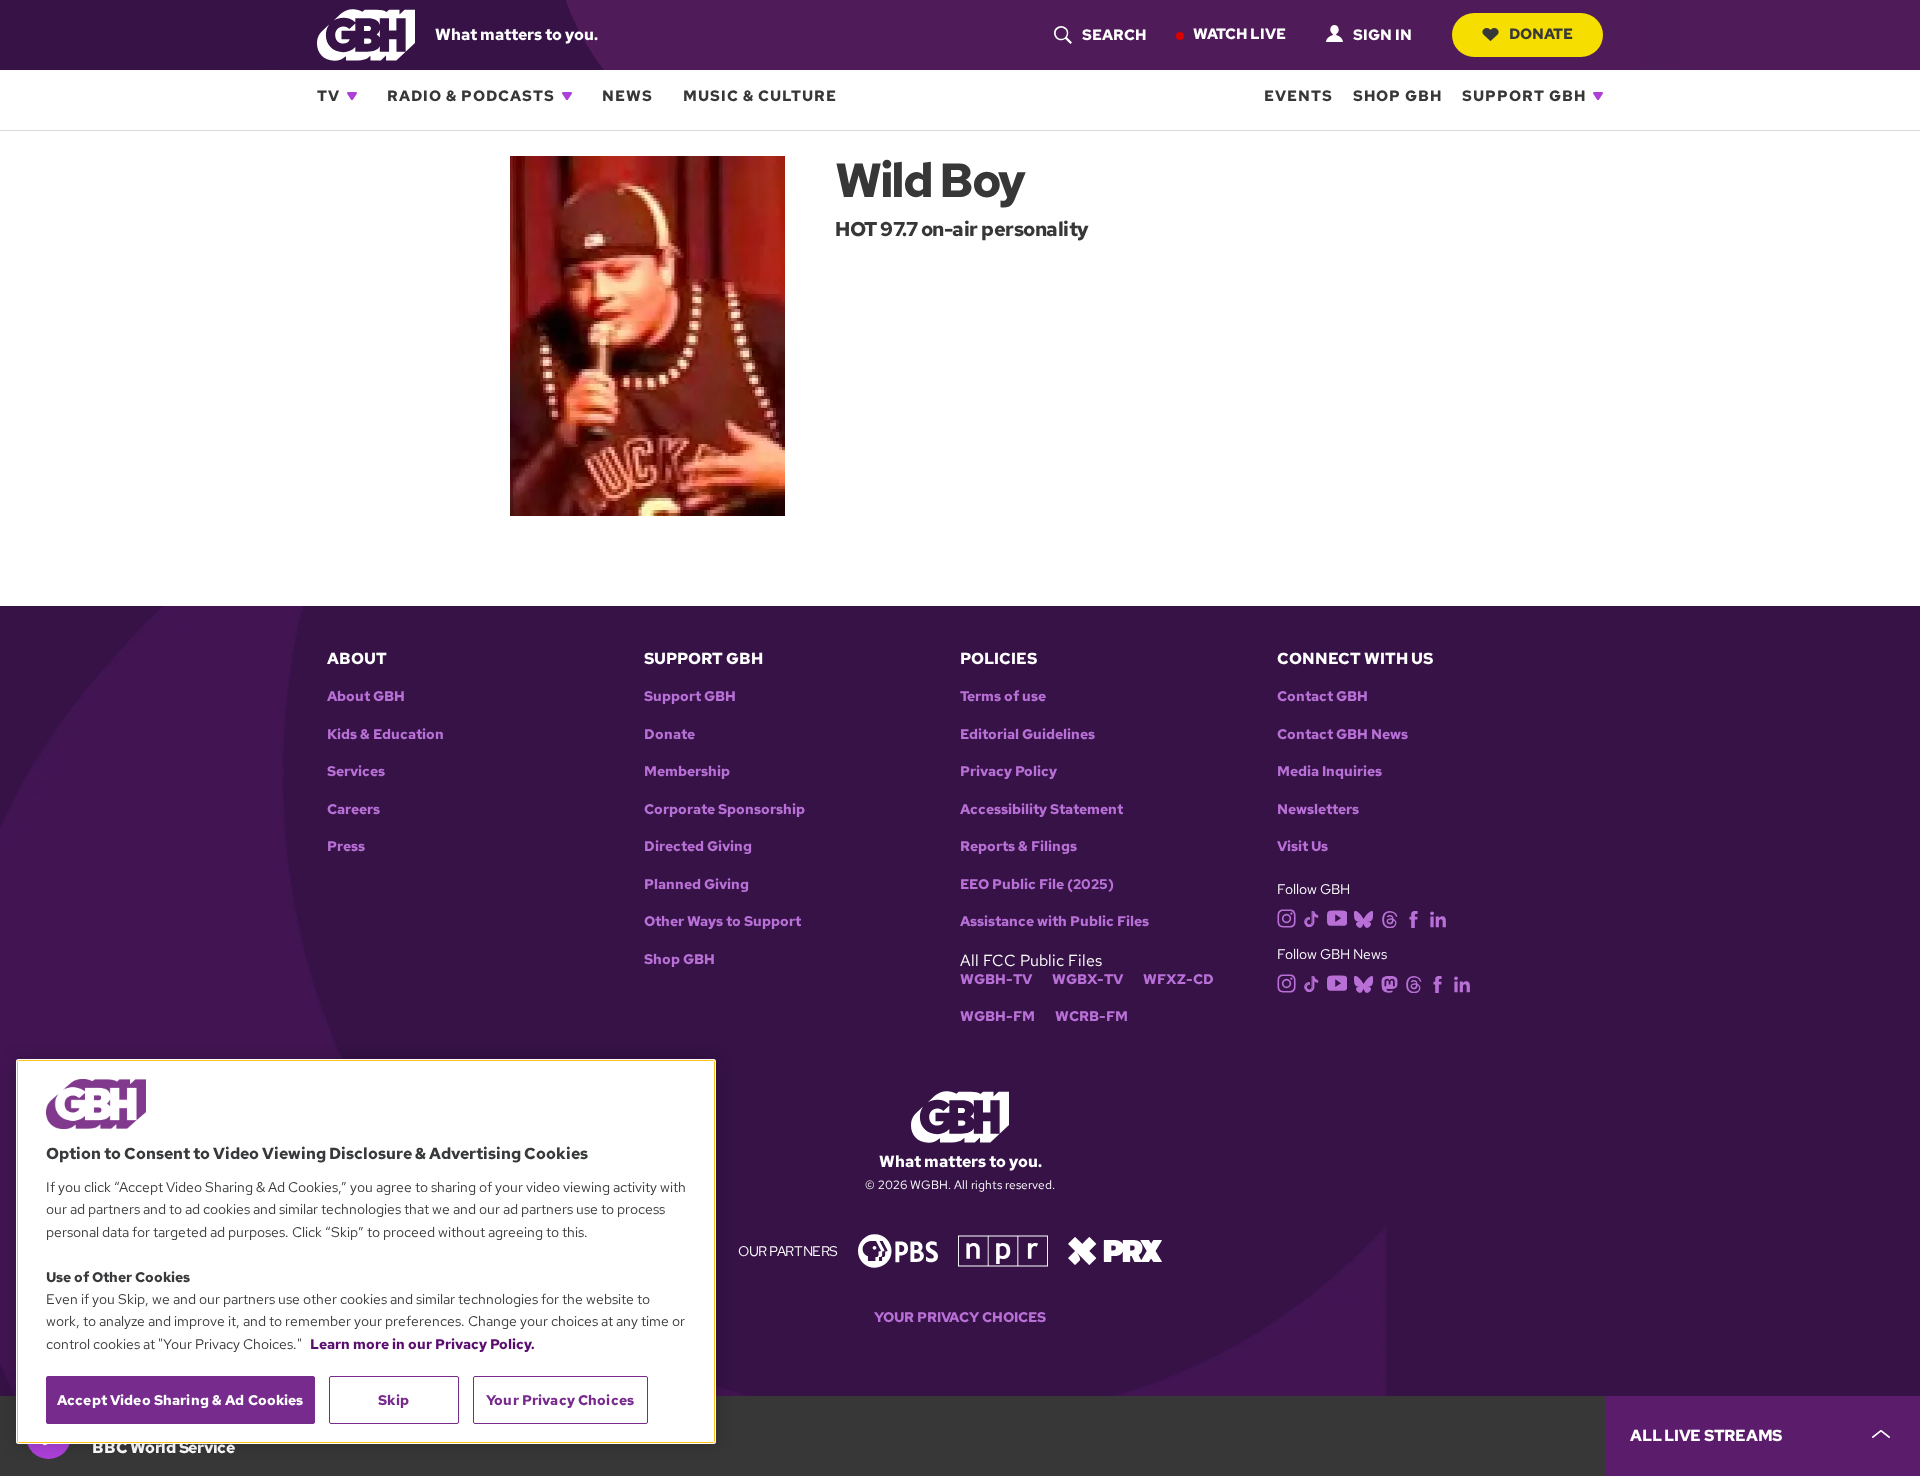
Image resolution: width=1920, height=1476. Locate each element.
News (627, 96)
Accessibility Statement (1041, 809)
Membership (687, 771)
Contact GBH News (1342, 734)
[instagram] (1287, 916)
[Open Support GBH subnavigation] (1598, 96)
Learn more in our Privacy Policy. (422, 1344)
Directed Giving (698, 846)
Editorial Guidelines (1027, 734)
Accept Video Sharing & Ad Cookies (180, 1400)
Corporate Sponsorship (724, 809)
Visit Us (1302, 846)
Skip (393, 1400)
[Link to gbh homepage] (366, 33)
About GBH (366, 696)
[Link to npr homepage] (1003, 1249)
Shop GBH (1397, 96)
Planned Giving (696, 884)
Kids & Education (385, 734)
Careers (353, 809)
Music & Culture (760, 96)
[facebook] (1413, 917)
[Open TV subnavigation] (352, 96)
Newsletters (1318, 809)
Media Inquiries (1329, 771)
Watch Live (1239, 34)
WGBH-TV (996, 979)
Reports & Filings (1018, 846)
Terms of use (1003, 696)
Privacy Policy (1008, 771)
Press (346, 846)
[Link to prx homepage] (1115, 1249)
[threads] (1389, 917)
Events (1298, 96)
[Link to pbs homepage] (898, 1249)
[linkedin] (1438, 917)
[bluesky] (1363, 917)
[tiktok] (1311, 917)
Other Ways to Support (722, 921)
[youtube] (1337, 916)
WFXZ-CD (1178, 979)
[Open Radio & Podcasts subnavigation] (567, 96)
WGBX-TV (1087, 979)
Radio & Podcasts (471, 96)
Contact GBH (1322, 696)
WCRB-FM (1091, 1016)
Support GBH (1524, 96)
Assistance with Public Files (1054, 921)
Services (356, 771)
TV (328, 96)
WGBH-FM (997, 1016)
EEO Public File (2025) (1037, 884)
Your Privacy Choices (960, 1317)
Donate (1541, 34)
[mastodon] (1389, 983)
